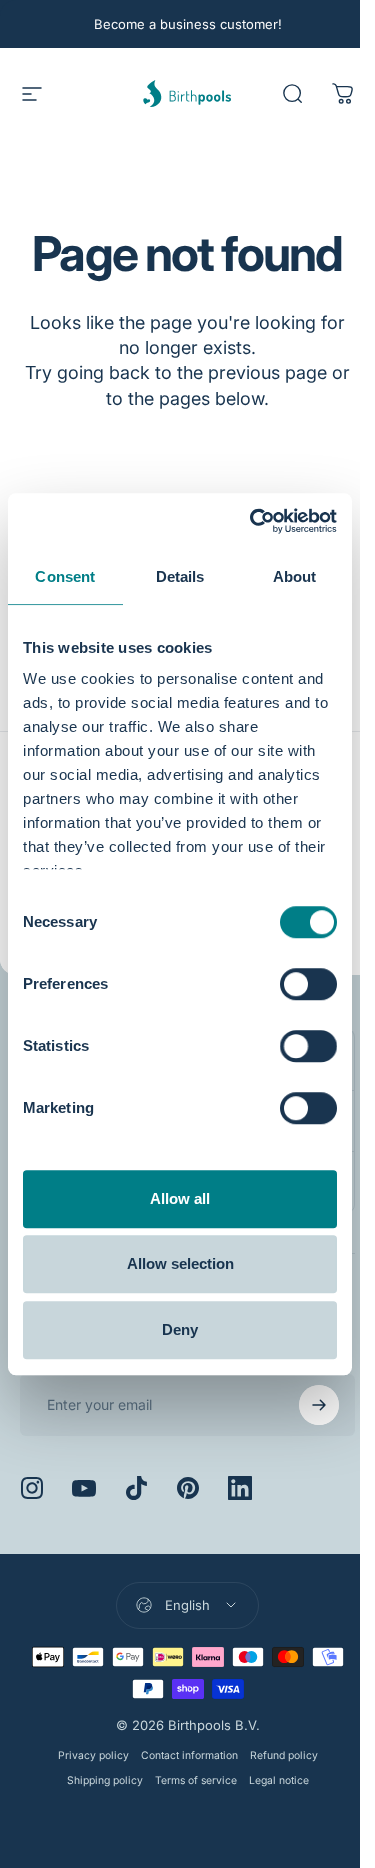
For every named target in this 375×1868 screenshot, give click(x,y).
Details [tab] (180, 576)
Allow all (180, 1198)
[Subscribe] (304, 1405)
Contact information (181, 1755)
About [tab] (295, 576)
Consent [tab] (65, 576)
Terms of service (188, 1780)
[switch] (308, 984)
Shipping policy (97, 1780)
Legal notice (271, 1780)
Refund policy (276, 1755)
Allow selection (180, 1263)
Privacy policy (85, 1755)
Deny (180, 1329)
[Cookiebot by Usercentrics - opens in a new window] (254, 521)
